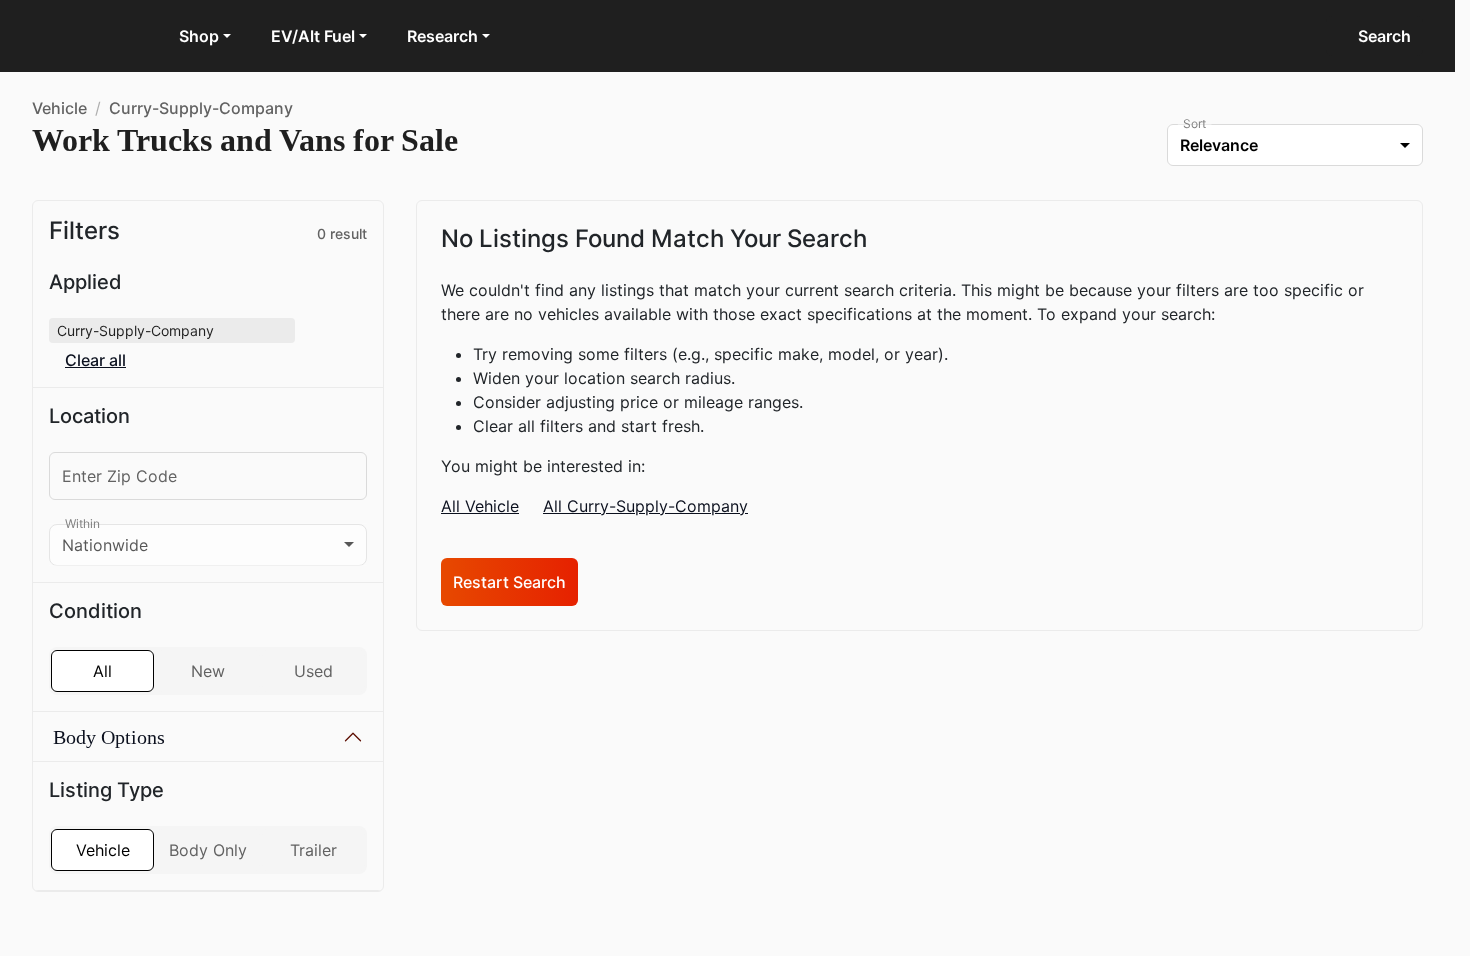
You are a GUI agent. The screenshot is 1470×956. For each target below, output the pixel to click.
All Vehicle (480, 506)
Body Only (208, 899)
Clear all (95, 360)
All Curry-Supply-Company (645, 506)
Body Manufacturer (144, 785)
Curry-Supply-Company (201, 108)
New (208, 671)
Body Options (109, 737)
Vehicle (59, 108)
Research (442, 36)
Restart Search (509, 582)
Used (313, 671)
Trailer (313, 899)
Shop (199, 36)
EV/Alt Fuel (313, 36)
